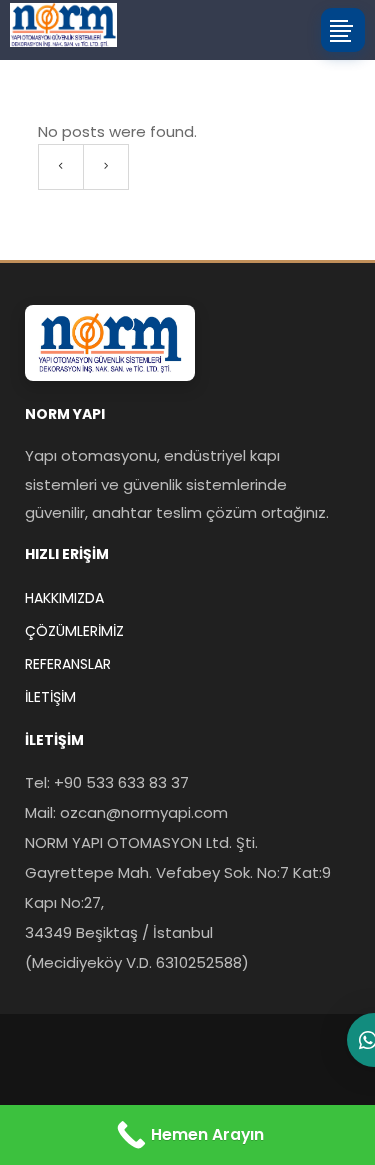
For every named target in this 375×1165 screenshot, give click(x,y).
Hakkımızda (64, 598)
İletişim (50, 697)
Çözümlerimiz (74, 631)
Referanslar (68, 664)
